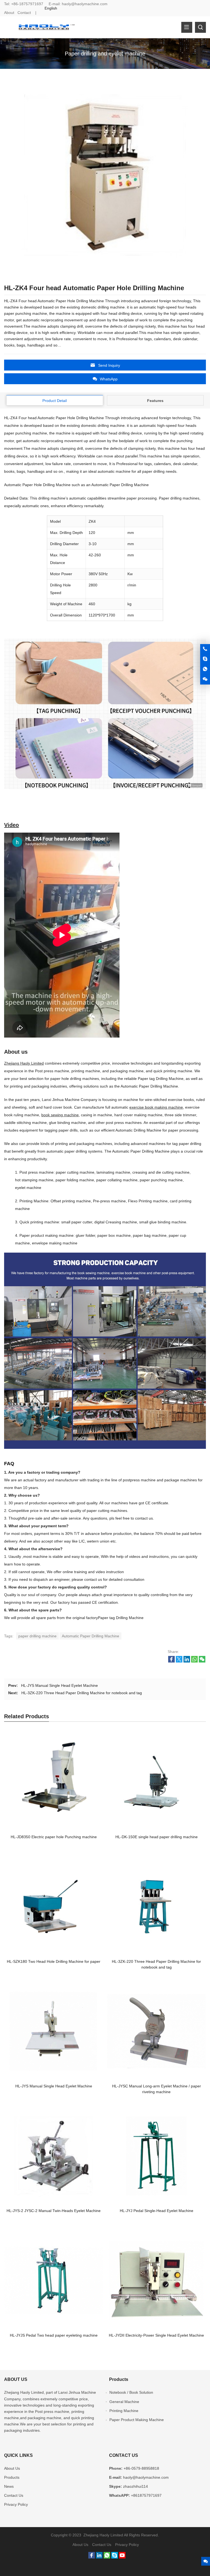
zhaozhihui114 (135, 2486)
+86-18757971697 (27, 4)
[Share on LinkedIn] (187, 1661)
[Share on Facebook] (171, 1661)
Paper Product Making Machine (137, 2420)
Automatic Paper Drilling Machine (91, 1636)
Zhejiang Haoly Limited (24, 1063)
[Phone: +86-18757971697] (205, 649)
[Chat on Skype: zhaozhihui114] (205, 659)
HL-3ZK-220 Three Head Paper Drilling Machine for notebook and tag (82, 1693)
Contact (24, 13)
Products (12, 2477)
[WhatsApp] (107, 2557)
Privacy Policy (16, 2504)
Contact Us (14, 2495)
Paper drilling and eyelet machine (105, 54)
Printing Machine (124, 2411)
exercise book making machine (156, 1107)
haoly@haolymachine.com (85, 4)
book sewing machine (60, 1115)
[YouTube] (122, 2557)
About (9, 13)
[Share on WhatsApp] (194, 1661)
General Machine (124, 2402)
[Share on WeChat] (202, 1661)
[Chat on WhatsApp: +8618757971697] (205, 669)
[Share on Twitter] (179, 1661)
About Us (12, 2468)
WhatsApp (109, 379)
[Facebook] (92, 2557)
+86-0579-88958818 (141, 2468)
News (9, 2486)
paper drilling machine (37, 1636)
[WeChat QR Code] (205, 679)
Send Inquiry (109, 365)
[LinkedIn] (99, 2557)
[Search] (200, 27)
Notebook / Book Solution (131, 2392)
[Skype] (115, 2557)
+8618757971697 (146, 2495)
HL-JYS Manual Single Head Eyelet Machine (59, 1685)
